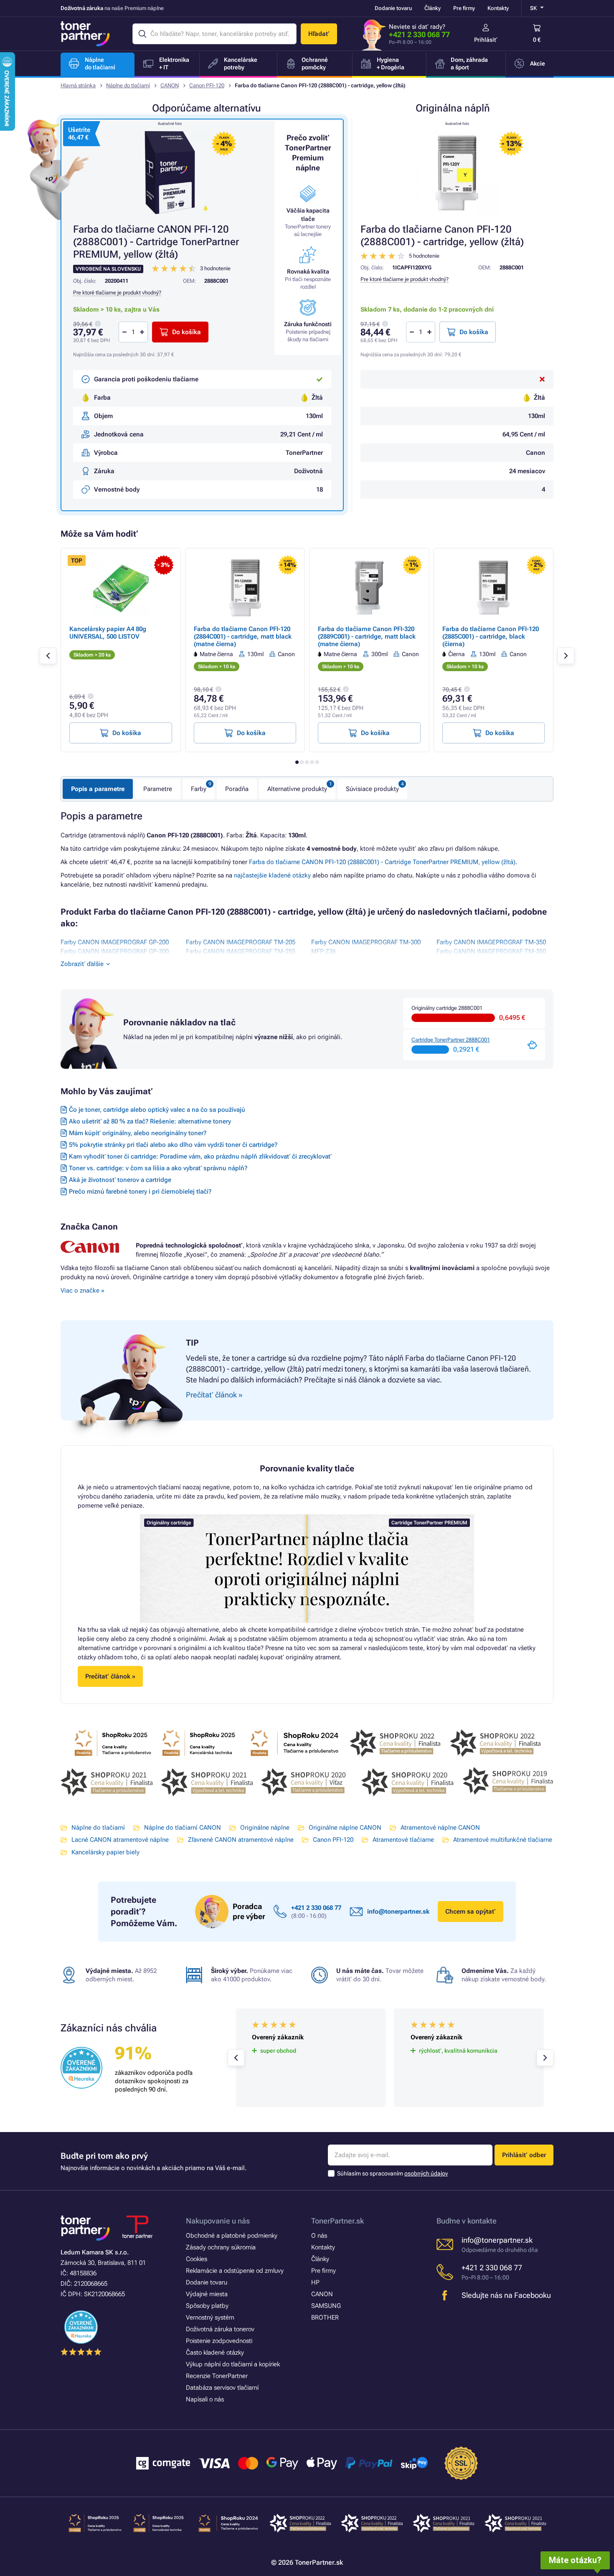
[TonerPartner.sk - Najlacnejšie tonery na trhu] (85, 34)
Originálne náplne (265, 1828)
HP (315, 2282)
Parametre (158, 789)
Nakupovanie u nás (218, 2221)
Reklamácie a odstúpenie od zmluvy (235, 2271)
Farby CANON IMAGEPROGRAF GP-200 (115, 942)
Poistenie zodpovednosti (219, 2341)
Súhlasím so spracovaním (392, 2173)
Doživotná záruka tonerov (220, 2329)
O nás (319, 2236)
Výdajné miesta (207, 2294)
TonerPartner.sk (337, 2221)
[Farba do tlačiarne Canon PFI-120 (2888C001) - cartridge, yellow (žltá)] (457, 173)
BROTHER (325, 2317)
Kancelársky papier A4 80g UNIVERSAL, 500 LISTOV (108, 633)
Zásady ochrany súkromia (221, 2247)
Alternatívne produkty (297, 789)
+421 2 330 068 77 (419, 34)
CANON (170, 85)
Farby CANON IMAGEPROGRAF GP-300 (115, 951)
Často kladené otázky (215, 2353)
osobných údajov (426, 2173)
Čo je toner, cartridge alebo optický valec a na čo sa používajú (157, 1110)
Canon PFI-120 (207, 85)
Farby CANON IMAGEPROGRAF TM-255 (241, 951)
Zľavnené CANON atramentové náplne (241, 1840)
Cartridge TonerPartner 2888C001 (451, 1040)
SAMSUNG (326, 2306)
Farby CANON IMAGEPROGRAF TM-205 (241, 942)
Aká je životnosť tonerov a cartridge (120, 1180)
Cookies (197, 2259)
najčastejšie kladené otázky (272, 875)
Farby (199, 789)
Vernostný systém (210, 2317)
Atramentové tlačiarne (403, 1840)
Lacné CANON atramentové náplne (120, 1840)
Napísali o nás (205, 2399)
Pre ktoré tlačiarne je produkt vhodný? (405, 279)
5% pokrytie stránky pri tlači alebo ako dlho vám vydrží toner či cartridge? (173, 1145)
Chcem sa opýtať (471, 1912)
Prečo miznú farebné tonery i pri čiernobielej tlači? (140, 1192)
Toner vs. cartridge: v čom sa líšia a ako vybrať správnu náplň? (158, 1168)
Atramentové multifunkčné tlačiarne (503, 1840)
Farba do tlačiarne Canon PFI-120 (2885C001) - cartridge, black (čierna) (491, 636)
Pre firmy (464, 8)
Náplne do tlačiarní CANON (183, 1828)
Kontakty (498, 8)
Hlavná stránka (78, 85)
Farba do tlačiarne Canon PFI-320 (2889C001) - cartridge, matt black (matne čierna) (367, 636)
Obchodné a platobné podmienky (232, 2236)
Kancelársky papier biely (105, 1852)
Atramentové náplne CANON (440, 1828)
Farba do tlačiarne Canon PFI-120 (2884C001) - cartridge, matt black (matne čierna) (243, 636)
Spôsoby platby (207, 2306)
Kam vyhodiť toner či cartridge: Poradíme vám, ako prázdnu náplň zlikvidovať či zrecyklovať (200, 1156)
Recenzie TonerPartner (217, 2376)
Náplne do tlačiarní (128, 85)
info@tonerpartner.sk (398, 1912)
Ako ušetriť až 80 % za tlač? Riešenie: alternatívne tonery (150, 1121)
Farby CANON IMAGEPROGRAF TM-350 (491, 942)
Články (433, 8)
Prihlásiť (486, 40)
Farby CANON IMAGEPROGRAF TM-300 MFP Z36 (366, 947)
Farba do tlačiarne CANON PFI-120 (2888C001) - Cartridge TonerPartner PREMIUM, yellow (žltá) (382, 862)
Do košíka (474, 332)
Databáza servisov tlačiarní (222, 2388)
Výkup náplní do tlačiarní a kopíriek (233, 2364)
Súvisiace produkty (372, 789)
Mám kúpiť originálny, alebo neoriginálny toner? (138, 1133)
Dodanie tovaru (393, 8)
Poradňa (237, 789)
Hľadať (319, 34)
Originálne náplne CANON (345, 1828)
